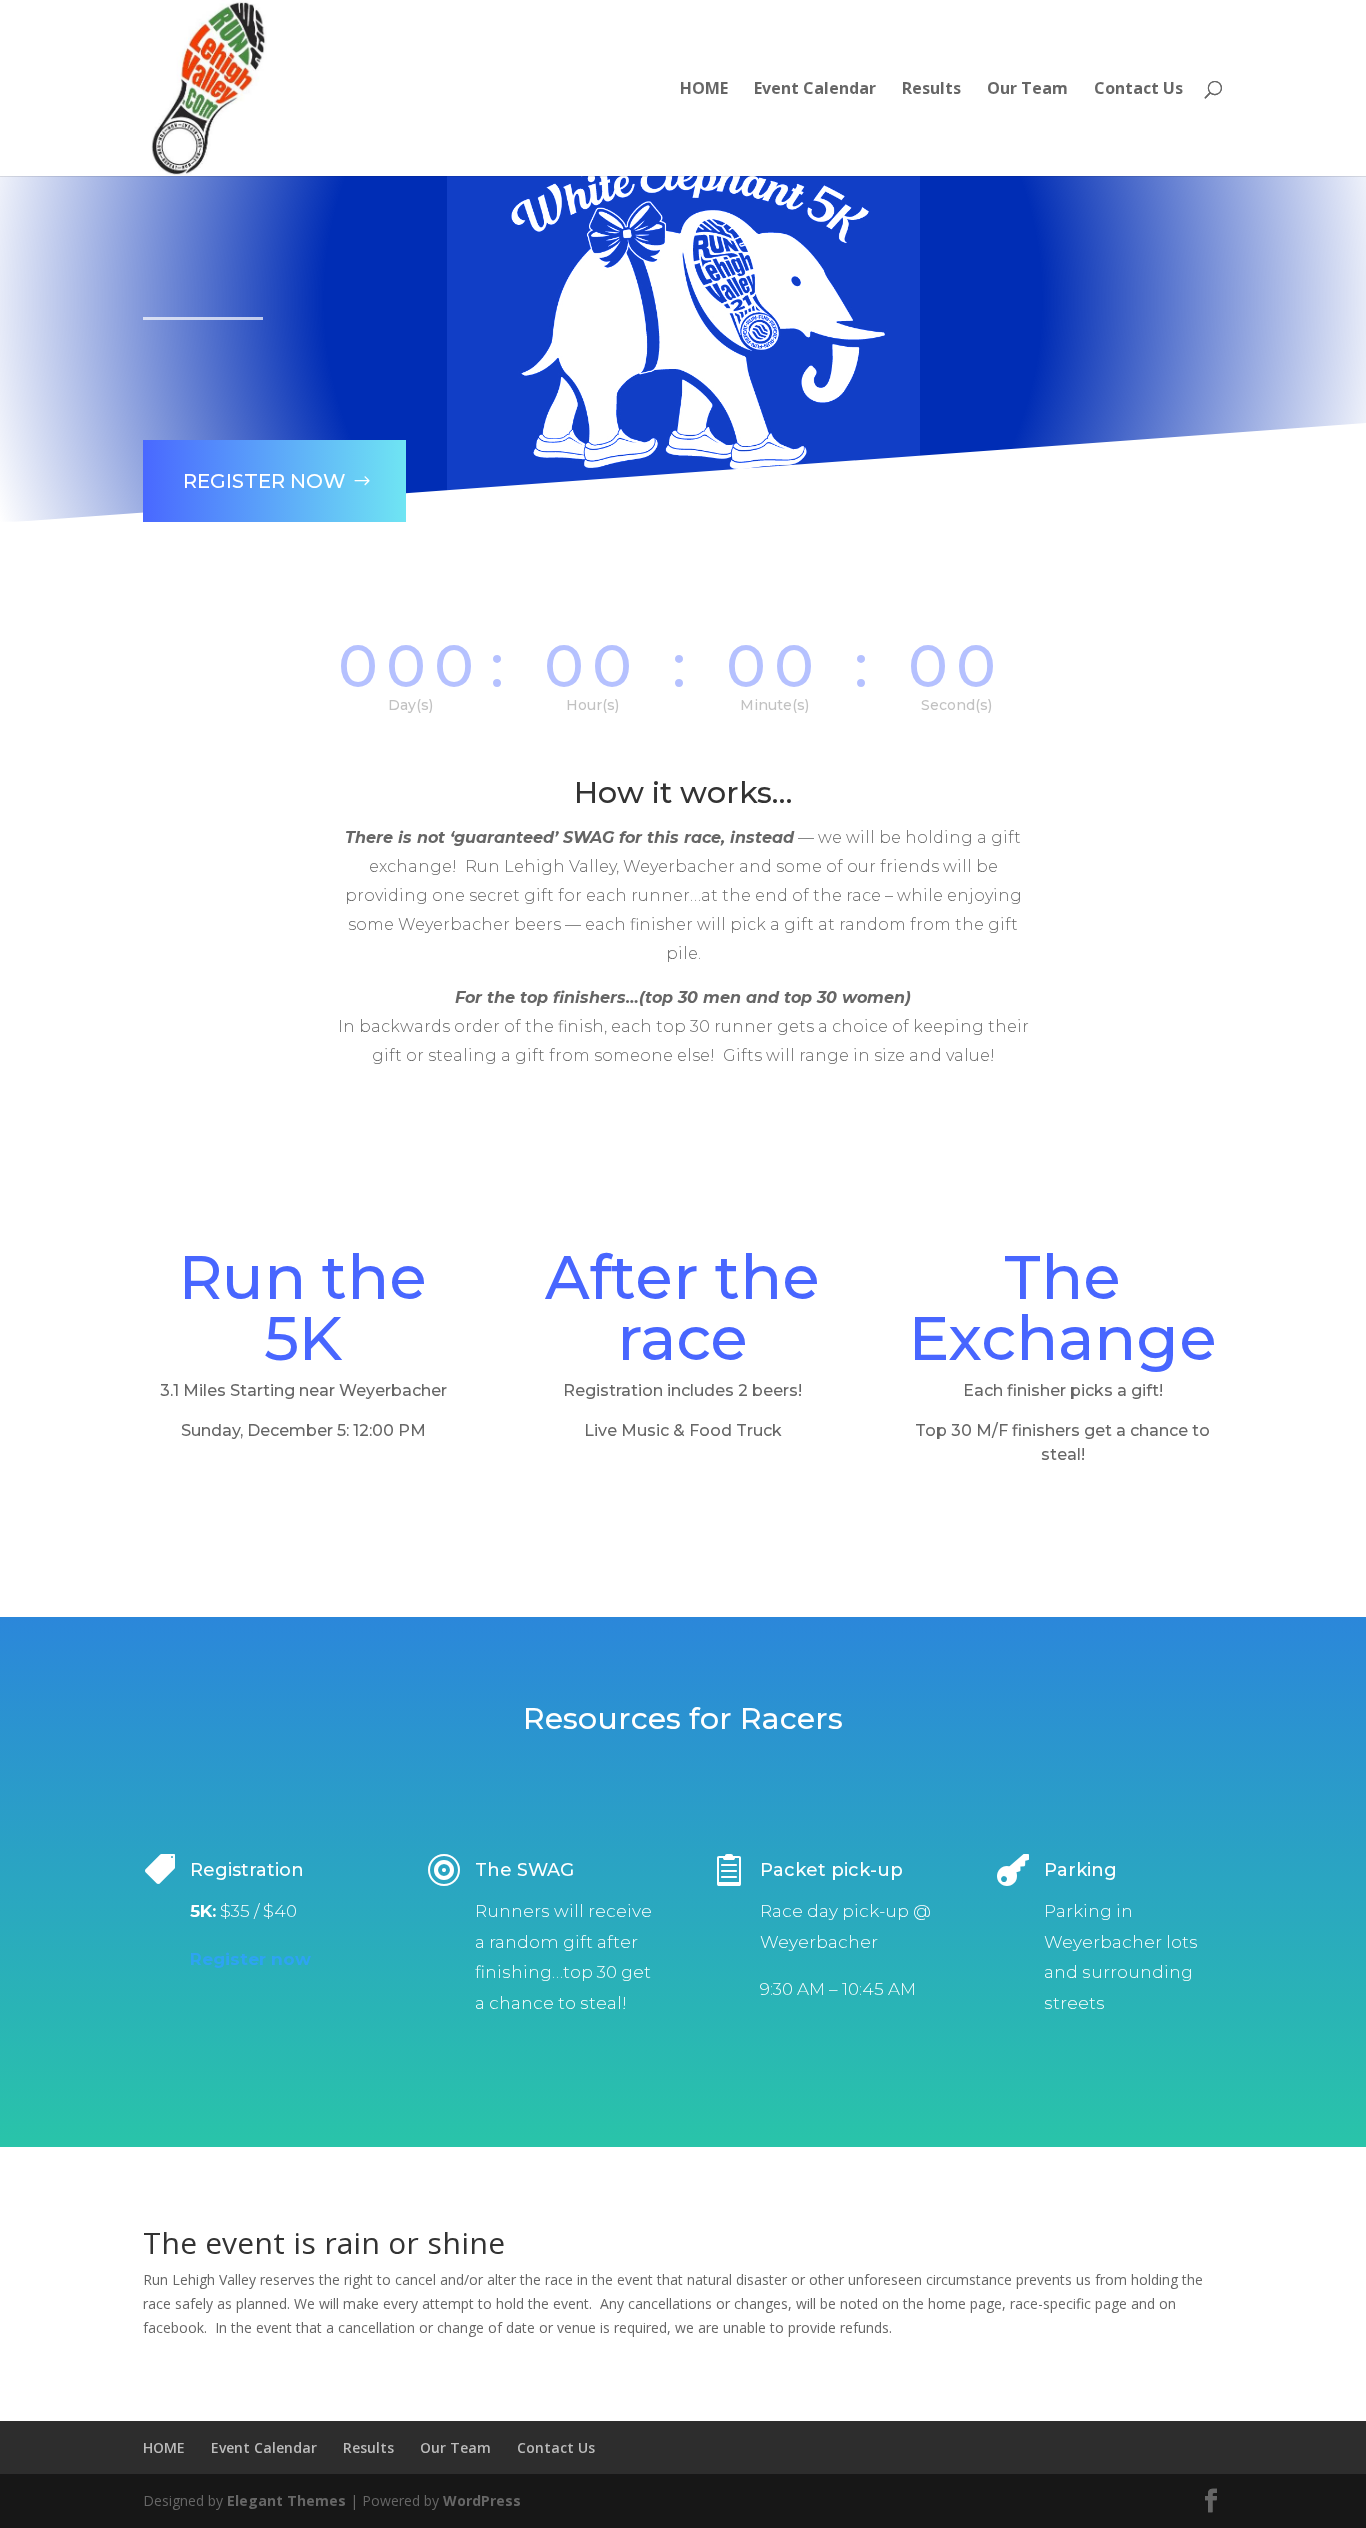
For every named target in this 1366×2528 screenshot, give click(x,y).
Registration (247, 1870)
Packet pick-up (831, 1870)
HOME (704, 90)
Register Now (264, 481)
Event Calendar (815, 90)
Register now (250, 1959)
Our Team (1027, 90)
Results (931, 90)
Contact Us (1138, 90)
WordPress (482, 2500)
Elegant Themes (286, 2500)
